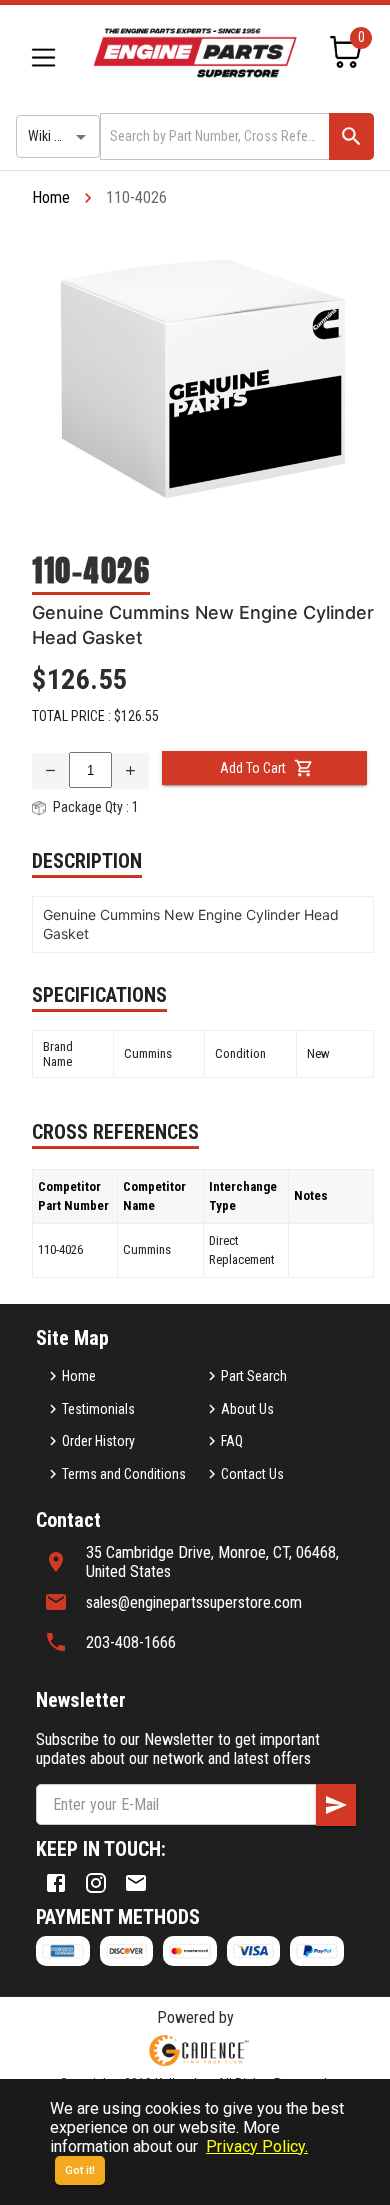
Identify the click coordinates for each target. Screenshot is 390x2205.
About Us (247, 1409)
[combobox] (213, 136)
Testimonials (98, 1409)
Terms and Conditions (124, 1474)
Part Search (254, 1376)
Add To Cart (253, 768)
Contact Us (252, 1474)
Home (51, 197)
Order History (98, 1441)
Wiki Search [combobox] (61, 136)
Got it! (80, 2170)
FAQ (232, 1441)
